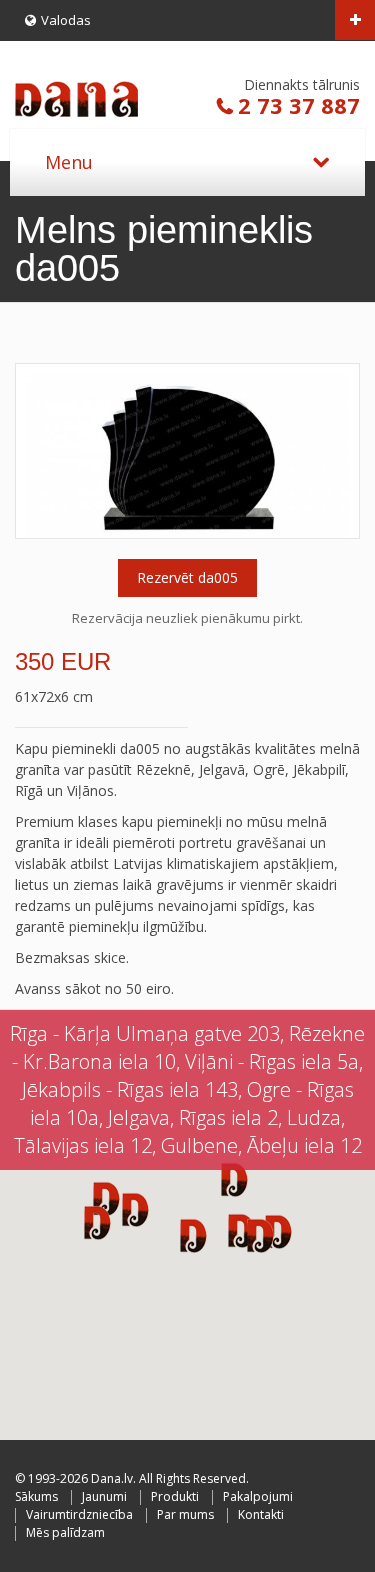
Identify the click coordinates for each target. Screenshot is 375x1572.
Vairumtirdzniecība (79, 1514)
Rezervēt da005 (187, 577)
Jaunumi (104, 1496)
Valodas (66, 20)
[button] (260, 1235)
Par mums (185, 1514)
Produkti (175, 1496)
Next (339, 451)
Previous (36, 451)
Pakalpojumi (258, 1496)
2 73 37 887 (299, 105)
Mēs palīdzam (65, 1532)
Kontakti (261, 1514)
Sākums (36, 1496)
